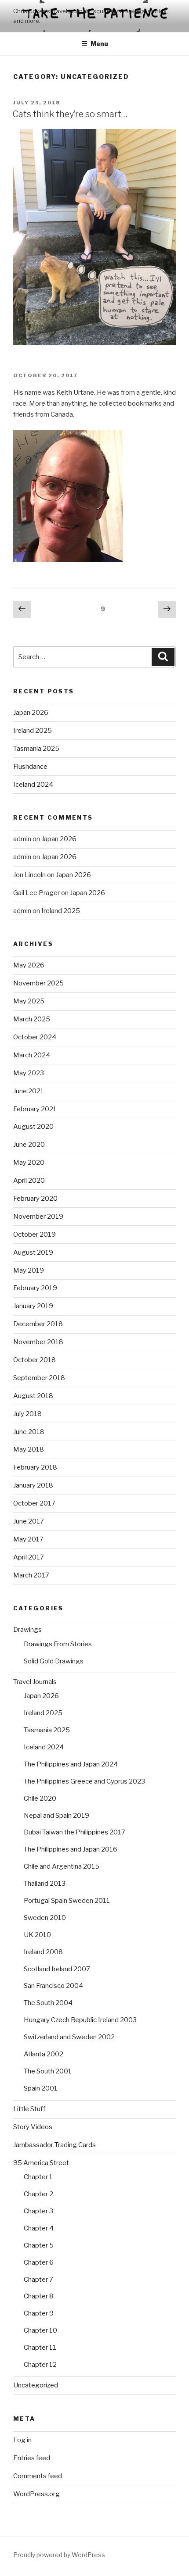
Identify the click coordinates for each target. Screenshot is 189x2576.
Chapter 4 (39, 2228)
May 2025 (29, 1001)
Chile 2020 (40, 1798)
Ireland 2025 (33, 731)
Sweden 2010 (45, 1918)
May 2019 (29, 1270)
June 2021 (29, 1091)
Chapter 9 (39, 2313)
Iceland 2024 (33, 785)
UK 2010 (37, 1935)
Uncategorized (36, 2385)
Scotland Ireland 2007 (57, 1969)
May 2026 (29, 965)
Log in (22, 2440)
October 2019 (35, 1234)
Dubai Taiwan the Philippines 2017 (75, 1832)
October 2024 (35, 1037)
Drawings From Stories (58, 1644)
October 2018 (35, 1360)
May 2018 (29, 1449)
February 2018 (35, 1467)
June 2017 (29, 1521)
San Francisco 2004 (53, 1986)
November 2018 (38, 1342)
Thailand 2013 (45, 1884)
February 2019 (35, 1288)
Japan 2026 (31, 713)
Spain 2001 (41, 2088)
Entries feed (32, 2458)
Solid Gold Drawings (54, 1661)
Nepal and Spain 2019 (56, 1816)
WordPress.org (36, 2494)
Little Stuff (29, 2109)
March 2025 (32, 1019)
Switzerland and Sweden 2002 (69, 2037)
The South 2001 (48, 2071)
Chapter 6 (39, 2262)
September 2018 (39, 1378)
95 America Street (41, 2163)
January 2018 (33, 1485)
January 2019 (33, 1306)
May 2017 (28, 1539)
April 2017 (29, 1557)
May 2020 (29, 1163)
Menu (99, 44)
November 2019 (38, 1217)
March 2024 (32, 1055)
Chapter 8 (39, 2296)
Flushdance (30, 767)
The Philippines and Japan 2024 (71, 1764)
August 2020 (33, 1127)
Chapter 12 (40, 2365)
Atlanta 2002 (44, 2054)
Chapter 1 (38, 2177)
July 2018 (27, 1414)
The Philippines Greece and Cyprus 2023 (84, 1781)
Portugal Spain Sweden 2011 (67, 1901)
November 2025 (38, 983)
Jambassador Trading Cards (55, 2145)
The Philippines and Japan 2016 (71, 1849)
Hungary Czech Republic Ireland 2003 (80, 2020)
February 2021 (35, 1109)
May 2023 (29, 1073)
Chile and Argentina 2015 (62, 1866)
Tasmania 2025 (36, 749)
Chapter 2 (38, 2194)
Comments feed (38, 2476)
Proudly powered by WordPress (59, 2555)
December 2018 (38, 1324)
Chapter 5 (39, 2245)
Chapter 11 (40, 2348)
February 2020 (35, 1199)
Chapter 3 (38, 2211)
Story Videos (33, 2127)
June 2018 (29, 1432)
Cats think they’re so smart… (70, 114)
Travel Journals (35, 1682)
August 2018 (33, 1396)
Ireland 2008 (43, 1952)
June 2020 (29, 1145)
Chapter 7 (38, 2280)
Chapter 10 (40, 2330)
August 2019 (33, 1252)
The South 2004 (48, 2003)
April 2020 (29, 1181)
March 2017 (31, 1575)
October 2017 (34, 1503)
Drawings (27, 1630)
